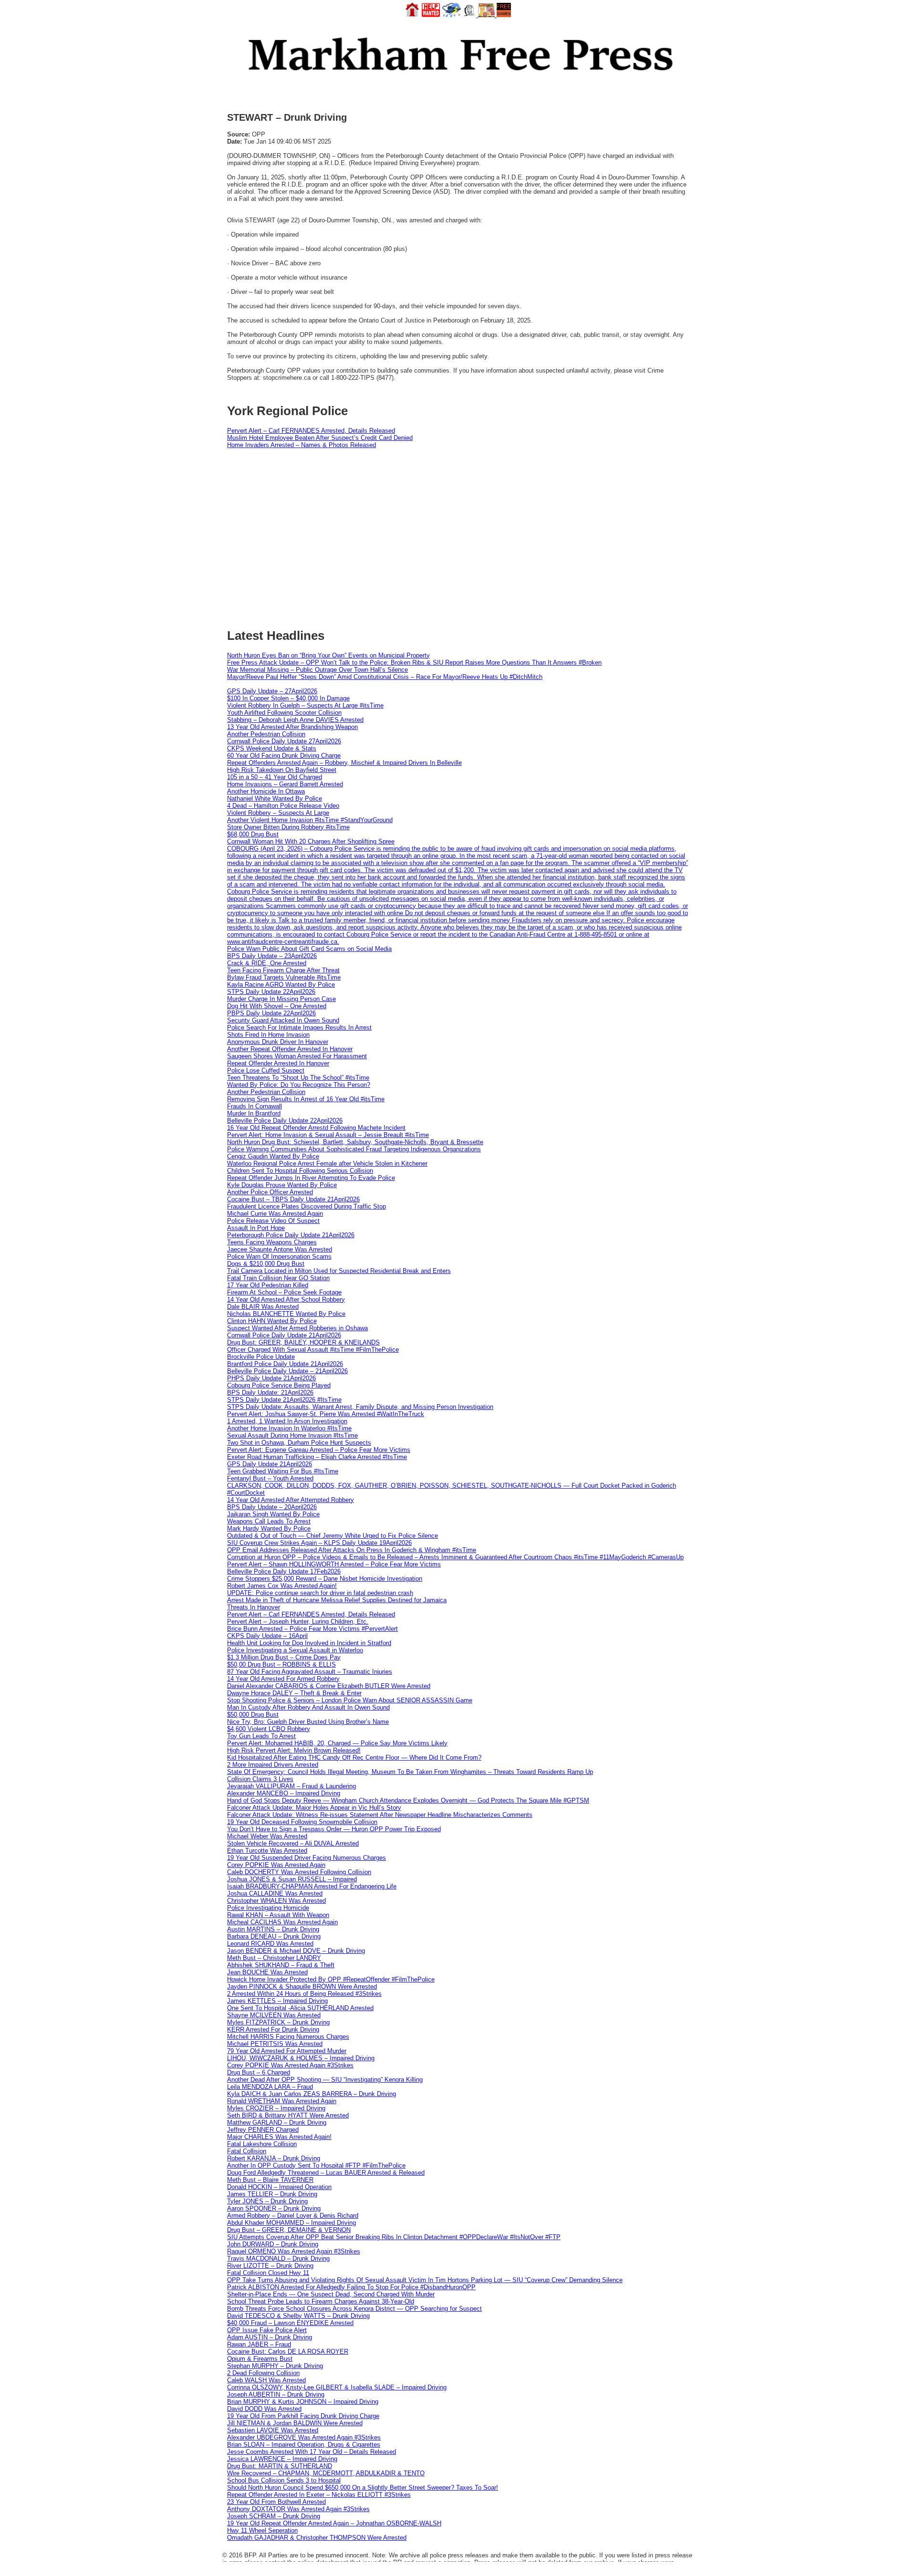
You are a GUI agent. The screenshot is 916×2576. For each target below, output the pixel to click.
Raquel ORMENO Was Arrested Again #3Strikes (294, 2251)
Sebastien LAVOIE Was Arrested (273, 2430)
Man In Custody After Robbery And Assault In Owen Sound (308, 1707)
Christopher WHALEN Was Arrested (276, 1901)
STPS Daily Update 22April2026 (271, 992)
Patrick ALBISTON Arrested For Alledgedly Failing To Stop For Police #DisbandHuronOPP (351, 2287)
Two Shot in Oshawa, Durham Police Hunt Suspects (299, 1443)
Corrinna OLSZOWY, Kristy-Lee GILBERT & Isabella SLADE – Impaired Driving (337, 2387)
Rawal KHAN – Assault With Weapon (278, 1915)
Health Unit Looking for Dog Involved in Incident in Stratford (309, 1643)
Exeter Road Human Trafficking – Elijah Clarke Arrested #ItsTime (317, 1457)
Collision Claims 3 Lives (260, 1779)
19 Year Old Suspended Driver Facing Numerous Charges (307, 1858)
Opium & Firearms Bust (260, 2359)
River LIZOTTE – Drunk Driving (270, 2266)
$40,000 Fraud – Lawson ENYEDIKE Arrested (290, 2323)
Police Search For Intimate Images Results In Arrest (299, 1027)
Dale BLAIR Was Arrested (263, 1307)
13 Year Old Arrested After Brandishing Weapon (292, 727)
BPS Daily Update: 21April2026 (270, 1392)
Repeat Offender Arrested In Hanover (278, 1063)
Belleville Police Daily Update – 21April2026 (287, 1371)
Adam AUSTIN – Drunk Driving (270, 2337)
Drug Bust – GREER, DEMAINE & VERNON (289, 2230)
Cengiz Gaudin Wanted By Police (273, 1156)
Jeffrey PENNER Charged (263, 2130)
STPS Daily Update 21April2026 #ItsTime (284, 1400)
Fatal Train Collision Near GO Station (278, 1278)
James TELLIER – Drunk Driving (272, 2194)
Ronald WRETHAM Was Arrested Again (282, 2101)
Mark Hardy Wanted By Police (269, 1528)
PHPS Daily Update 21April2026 (271, 1378)
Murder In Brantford (254, 1113)
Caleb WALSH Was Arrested (266, 2380)
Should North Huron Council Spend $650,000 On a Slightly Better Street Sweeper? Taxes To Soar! (363, 2487)
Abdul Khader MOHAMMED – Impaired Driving (291, 2223)
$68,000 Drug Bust (253, 834)
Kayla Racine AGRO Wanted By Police (281, 985)
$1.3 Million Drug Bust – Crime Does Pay (284, 1657)
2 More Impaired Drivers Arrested (273, 1765)
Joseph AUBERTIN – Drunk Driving (276, 2394)
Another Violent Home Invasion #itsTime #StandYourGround (310, 820)
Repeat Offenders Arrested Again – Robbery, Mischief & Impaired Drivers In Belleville (344, 763)
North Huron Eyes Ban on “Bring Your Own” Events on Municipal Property (328, 655)
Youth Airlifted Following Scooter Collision (284, 713)
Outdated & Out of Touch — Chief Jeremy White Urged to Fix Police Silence (333, 1536)
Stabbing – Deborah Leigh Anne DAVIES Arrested (295, 720)
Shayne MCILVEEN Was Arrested (274, 2015)
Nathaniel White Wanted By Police (275, 798)
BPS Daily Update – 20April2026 (272, 1507)
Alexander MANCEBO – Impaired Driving (284, 1793)
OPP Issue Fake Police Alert (267, 2330)
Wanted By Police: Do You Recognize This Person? (299, 1085)
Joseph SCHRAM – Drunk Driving (274, 2516)
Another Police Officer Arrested (270, 1192)
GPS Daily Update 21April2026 (270, 1464)
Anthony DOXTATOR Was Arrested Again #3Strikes (298, 2509)
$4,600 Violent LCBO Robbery (269, 1729)
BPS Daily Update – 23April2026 (272, 956)
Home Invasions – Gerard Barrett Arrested (285, 784)
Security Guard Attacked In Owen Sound (283, 1020)
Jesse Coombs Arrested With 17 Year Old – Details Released (312, 2452)
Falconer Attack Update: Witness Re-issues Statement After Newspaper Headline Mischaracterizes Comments (380, 1815)
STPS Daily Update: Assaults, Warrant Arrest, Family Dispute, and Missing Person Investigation (360, 1407)
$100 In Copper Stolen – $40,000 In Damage (288, 698)
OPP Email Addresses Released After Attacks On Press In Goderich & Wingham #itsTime (352, 1550)
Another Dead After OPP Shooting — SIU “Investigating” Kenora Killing (325, 2080)
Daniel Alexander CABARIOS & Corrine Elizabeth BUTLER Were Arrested (329, 1686)
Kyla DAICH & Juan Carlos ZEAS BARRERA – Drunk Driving (312, 2094)
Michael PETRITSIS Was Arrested (275, 2044)
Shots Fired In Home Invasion (268, 1035)
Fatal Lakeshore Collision (262, 2144)
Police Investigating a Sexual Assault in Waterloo (295, 1650)
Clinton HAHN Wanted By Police (272, 1321)
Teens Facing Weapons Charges (272, 1242)
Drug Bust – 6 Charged (259, 2072)
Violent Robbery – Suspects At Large (278, 813)
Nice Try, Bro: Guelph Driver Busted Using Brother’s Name (308, 1722)
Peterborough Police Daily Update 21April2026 (291, 1235)
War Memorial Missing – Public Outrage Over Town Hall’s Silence (317, 670)
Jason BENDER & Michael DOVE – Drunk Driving (296, 1951)
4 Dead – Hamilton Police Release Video (283, 806)
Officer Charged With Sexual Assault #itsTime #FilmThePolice (313, 1350)
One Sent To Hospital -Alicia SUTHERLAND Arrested (300, 2008)
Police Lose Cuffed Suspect (266, 1070)
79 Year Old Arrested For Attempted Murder (287, 2051)
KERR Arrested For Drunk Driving (273, 2029)
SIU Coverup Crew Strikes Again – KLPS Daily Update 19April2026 (319, 1543)
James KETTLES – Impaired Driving (277, 2001)
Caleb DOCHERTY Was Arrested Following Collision (299, 1872)
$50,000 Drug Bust (253, 1715)
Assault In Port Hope (256, 1228)
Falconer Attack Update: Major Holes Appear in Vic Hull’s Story (314, 1808)
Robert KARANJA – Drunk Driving (274, 2158)
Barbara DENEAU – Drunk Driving (274, 1936)
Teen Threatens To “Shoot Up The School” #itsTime (298, 1078)
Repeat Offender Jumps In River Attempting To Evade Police (311, 1178)
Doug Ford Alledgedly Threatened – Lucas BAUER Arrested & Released (326, 2173)
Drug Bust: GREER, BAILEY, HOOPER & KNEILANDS (303, 1342)
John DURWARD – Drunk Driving (273, 2244)
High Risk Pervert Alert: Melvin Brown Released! (294, 1750)
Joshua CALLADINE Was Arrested (275, 1893)
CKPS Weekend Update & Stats (272, 748)
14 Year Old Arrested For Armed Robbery (283, 1679)
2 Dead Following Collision (263, 2373)
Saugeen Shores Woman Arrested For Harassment (297, 1056)
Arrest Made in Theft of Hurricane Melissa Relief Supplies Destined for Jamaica (337, 1600)
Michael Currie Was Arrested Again (275, 1214)
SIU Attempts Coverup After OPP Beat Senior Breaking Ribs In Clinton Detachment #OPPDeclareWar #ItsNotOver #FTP (394, 2237)
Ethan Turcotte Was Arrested (267, 1851)
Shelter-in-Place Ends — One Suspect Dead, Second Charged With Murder (331, 2294)
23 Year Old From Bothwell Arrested (276, 2502)
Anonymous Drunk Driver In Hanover (278, 1042)
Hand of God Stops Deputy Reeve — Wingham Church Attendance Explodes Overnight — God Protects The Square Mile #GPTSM (408, 1800)
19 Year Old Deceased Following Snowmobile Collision (302, 1822)
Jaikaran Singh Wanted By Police (273, 1514)
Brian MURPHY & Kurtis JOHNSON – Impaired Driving (303, 2402)
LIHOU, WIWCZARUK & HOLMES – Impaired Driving (301, 2058)
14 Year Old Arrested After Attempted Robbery (291, 1500)
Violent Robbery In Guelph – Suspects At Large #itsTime (305, 705)
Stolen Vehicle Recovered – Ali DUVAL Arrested (293, 1843)
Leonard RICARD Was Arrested (270, 1944)
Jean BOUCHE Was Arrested (267, 1972)
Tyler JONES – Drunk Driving (267, 2201)
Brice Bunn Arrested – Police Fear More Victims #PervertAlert (312, 1629)
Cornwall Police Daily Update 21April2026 (284, 1335)
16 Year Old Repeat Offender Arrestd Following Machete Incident (316, 1128)
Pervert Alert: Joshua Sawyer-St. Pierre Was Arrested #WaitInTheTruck (326, 1414)
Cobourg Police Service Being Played (279, 1385)
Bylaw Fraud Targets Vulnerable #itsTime (284, 977)
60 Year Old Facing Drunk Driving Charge (284, 756)
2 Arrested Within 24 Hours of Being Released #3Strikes (304, 1994)
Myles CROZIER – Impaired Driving (276, 2108)
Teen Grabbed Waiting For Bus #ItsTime (283, 1471)
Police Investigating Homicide (268, 1908)
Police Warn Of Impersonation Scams (279, 1257)
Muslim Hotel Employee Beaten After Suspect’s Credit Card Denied (320, 438)
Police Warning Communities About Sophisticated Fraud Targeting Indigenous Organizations (354, 1149)
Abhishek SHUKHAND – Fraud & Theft (281, 1965)
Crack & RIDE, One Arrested (267, 963)
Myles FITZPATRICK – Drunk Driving (278, 2022)
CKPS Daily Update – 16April (267, 1636)
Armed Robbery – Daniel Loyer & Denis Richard (293, 2216)
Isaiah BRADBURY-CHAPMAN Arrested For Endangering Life (312, 1886)
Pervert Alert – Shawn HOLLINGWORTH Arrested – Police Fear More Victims (334, 1564)
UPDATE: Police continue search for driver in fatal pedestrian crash (320, 1593)
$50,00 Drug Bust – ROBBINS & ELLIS (281, 1664)
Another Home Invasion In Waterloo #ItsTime (289, 1428)
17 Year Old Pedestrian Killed (268, 1285)
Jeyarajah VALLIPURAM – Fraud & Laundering (291, 1786)
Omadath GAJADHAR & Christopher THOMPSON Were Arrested (317, 2538)
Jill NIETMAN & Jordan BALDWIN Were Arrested (295, 2423)
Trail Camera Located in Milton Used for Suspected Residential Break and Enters (339, 1271)
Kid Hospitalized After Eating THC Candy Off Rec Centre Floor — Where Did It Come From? (354, 1757)
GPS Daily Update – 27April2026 (272, 691)
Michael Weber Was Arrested (267, 1836)
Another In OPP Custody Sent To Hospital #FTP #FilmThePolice (316, 2165)
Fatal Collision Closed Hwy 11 (268, 2273)
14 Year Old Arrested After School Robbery (286, 1299)
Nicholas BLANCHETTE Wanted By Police (286, 1314)
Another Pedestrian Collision (266, 734)
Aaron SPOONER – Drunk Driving (274, 2208)
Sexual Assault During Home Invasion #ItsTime (292, 1435)
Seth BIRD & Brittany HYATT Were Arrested (288, 2115)
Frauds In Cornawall (255, 1106)
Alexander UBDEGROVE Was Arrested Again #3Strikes (304, 2437)
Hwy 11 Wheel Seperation (262, 2530)
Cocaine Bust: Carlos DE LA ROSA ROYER (288, 2352)
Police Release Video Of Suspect (273, 1221)
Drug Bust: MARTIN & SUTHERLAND (280, 2466)
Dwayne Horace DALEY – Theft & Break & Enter (294, 1693)
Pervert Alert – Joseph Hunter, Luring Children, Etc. (298, 1622)
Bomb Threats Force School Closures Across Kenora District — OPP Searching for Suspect (354, 2309)
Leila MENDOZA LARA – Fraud (270, 2087)
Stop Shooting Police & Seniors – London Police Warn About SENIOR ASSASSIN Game (350, 1700)
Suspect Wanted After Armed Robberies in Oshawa (297, 1328)
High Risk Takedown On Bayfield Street (282, 770)
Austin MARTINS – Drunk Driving (273, 1929)
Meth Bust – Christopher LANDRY (274, 1958)
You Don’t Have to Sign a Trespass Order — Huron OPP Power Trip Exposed (334, 1829)
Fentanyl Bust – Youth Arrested (270, 1478)
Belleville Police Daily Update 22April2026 (285, 1121)
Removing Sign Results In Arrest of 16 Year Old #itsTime (306, 1099)
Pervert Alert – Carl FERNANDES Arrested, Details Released (311, 431)
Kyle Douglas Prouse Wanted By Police (282, 1185)
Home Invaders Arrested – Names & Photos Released (302, 445)
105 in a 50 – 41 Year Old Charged (275, 777)
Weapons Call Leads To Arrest (269, 1521)
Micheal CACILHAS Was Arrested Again (282, 1922)
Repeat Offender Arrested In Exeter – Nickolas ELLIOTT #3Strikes (319, 2495)
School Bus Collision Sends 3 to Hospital (284, 2480)
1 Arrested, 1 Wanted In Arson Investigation (287, 1421)
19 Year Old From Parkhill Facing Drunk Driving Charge (303, 2416)
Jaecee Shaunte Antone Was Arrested (280, 1249)
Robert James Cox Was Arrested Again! (282, 1586)
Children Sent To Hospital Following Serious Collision (300, 1171)
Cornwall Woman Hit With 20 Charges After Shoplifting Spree (311, 841)
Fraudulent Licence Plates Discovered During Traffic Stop (307, 1206)
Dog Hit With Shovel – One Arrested (277, 1006)
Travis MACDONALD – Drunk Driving (278, 2258)
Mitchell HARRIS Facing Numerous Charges (288, 2037)
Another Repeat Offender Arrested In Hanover (290, 1049)
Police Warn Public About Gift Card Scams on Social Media (309, 949)
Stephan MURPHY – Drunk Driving (275, 2366)
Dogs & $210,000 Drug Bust (266, 1264)
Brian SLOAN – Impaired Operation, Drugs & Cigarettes (304, 2445)
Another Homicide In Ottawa (266, 791)
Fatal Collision (247, 2151)
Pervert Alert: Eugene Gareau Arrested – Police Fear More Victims (319, 1450)
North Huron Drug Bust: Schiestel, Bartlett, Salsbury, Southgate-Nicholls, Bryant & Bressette (355, 1142)
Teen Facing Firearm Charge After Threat (283, 970)
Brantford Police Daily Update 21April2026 (285, 1364)
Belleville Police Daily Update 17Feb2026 (284, 1571)
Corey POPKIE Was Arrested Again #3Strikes (290, 2065)
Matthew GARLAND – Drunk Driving (277, 2122)
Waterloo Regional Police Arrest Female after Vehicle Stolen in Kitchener (327, 1163)
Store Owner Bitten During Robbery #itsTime (288, 827)
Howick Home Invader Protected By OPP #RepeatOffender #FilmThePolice (331, 1979)
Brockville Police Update (261, 1357)
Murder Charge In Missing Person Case (281, 999)
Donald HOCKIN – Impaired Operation (279, 2187)
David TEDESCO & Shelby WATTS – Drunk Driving (298, 2316)
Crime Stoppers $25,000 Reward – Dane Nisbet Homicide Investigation (325, 1579)
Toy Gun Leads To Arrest (261, 1736)
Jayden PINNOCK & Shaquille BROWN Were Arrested (302, 1987)
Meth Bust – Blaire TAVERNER (270, 2180)
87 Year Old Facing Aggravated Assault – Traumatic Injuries (310, 1672)
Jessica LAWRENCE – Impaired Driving (282, 2459)
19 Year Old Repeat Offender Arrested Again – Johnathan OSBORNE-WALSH (334, 2523)
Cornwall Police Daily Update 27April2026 (284, 741)
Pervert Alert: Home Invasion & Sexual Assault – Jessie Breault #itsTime (328, 1135)
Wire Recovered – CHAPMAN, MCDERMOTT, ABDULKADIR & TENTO (326, 2473)
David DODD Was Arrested (264, 2409)
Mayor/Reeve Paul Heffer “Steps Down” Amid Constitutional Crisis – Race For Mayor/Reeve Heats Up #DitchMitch (385, 677)
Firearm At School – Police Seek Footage (284, 1292)
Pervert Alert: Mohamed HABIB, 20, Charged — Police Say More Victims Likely (337, 1743)
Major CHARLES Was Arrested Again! (279, 2137)
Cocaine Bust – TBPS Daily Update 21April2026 (293, 1199)
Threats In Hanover (254, 1607)
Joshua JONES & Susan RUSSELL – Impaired (292, 1879)
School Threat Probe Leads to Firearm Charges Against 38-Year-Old (321, 2301)
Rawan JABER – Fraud (259, 2344)
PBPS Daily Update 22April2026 (271, 1013)
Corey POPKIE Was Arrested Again (276, 1865)
